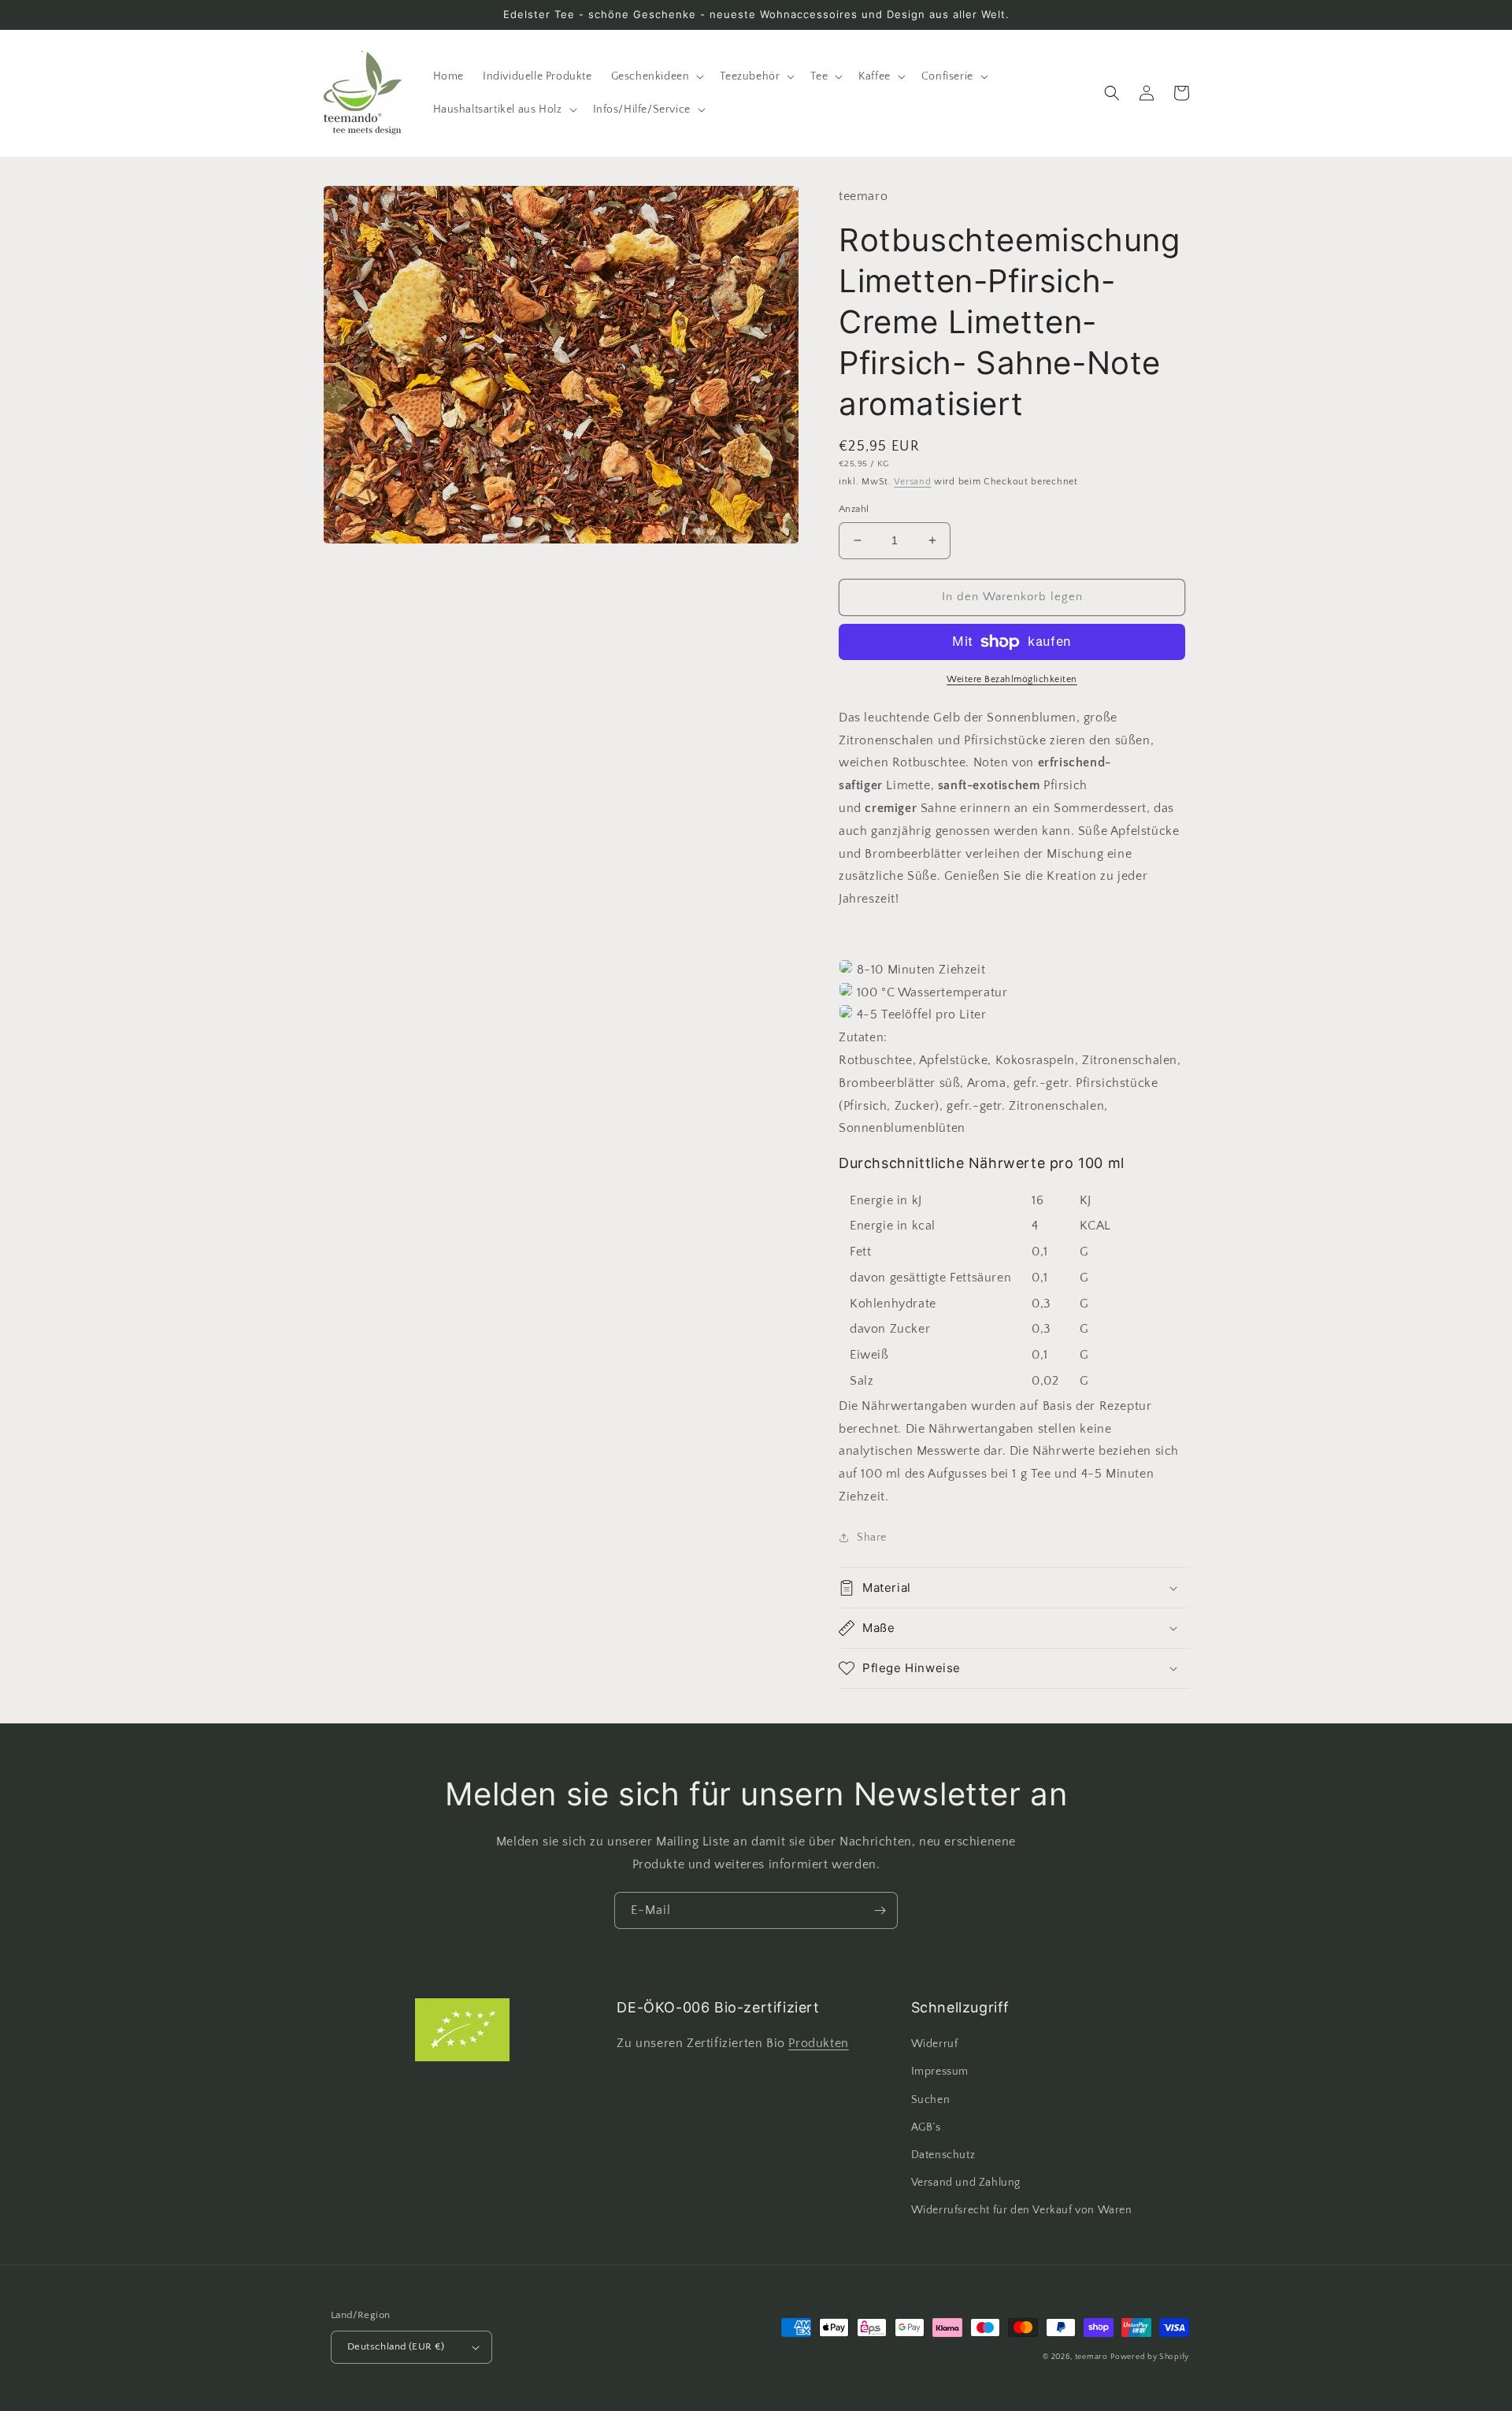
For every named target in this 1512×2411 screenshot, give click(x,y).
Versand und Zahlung (966, 2183)
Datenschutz (943, 2155)
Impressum (940, 2072)
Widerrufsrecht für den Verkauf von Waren (1022, 2210)
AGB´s (926, 2127)
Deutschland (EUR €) (396, 2346)
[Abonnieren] (880, 1910)
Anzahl (854, 509)
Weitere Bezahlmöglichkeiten (1012, 679)
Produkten (818, 2043)
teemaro (1091, 2357)
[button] (656, 76)
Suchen (931, 2100)
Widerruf (935, 2044)
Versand (912, 482)
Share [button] (872, 1537)
